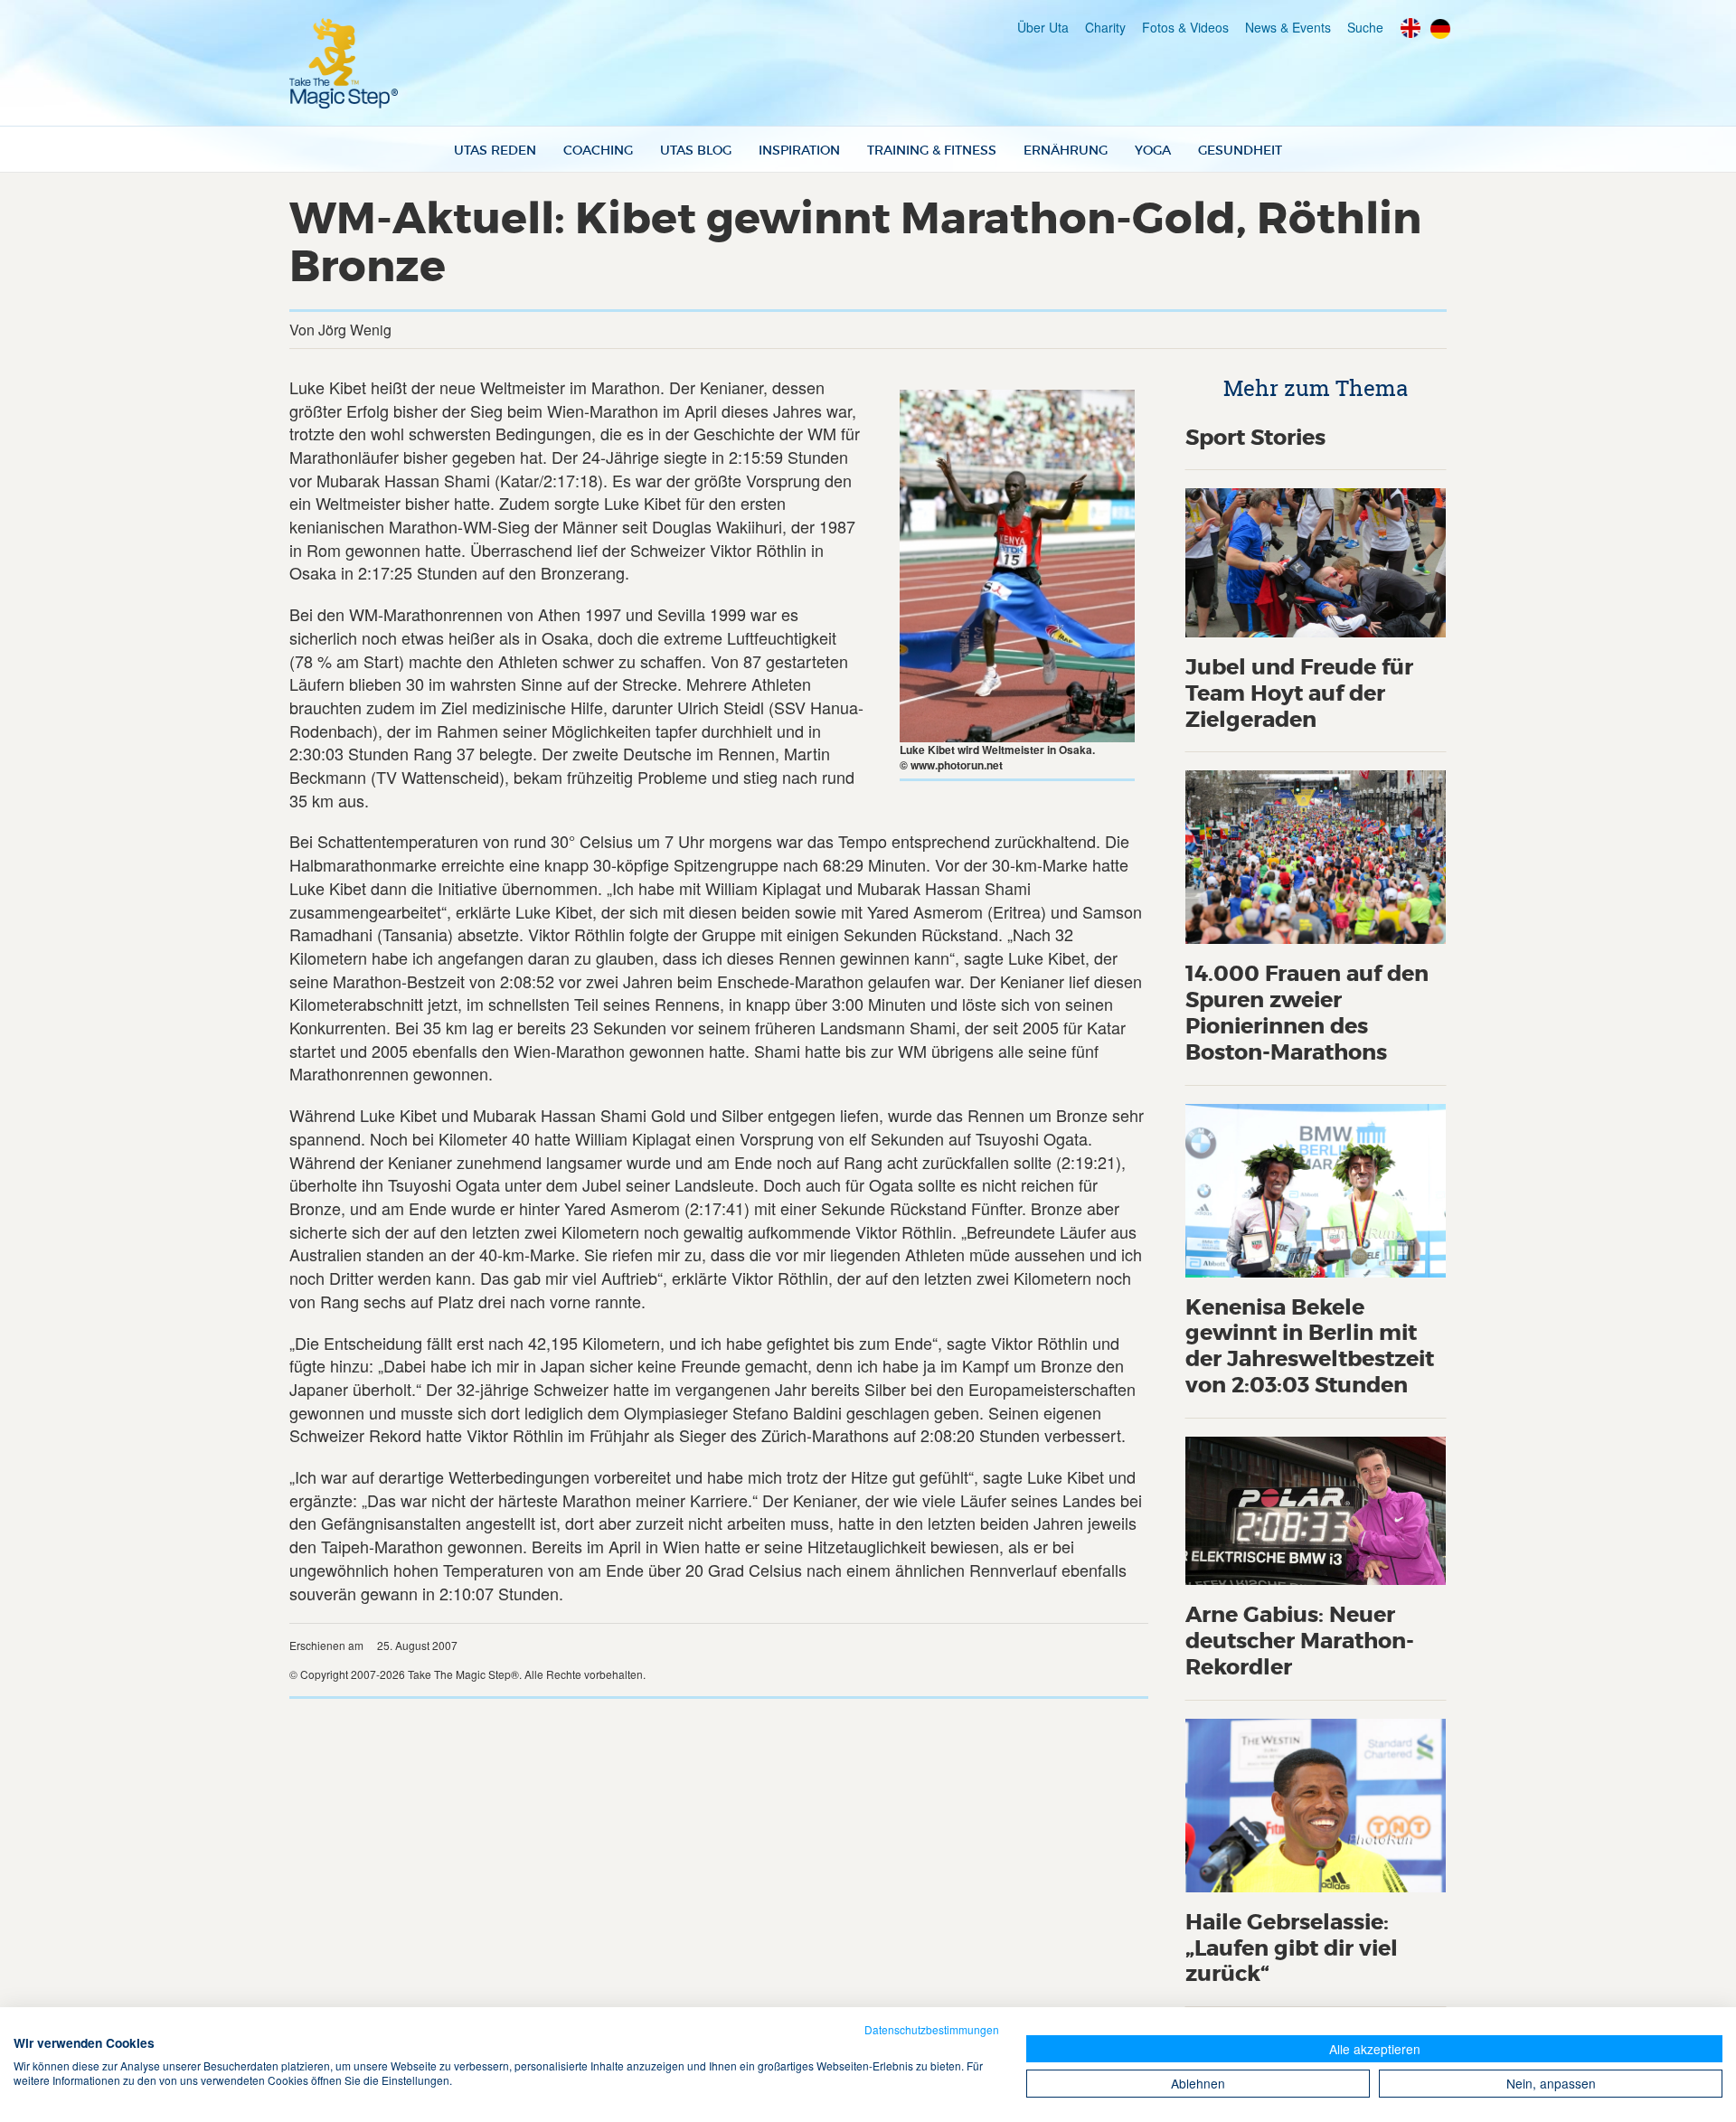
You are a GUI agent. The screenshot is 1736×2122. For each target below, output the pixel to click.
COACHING (598, 150)
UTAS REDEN (495, 150)
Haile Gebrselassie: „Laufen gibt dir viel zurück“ (1292, 1949)
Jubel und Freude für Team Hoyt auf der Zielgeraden (1299, 694)
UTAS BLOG (696, 150)
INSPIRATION (799, 150)
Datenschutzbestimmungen (932, 2029)
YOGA (1153, 150)
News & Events (1288, 27)
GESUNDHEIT (1240, 150)
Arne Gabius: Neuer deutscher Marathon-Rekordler (1300, 1641)
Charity (1105, 27)
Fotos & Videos (1185, 27)
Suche (1365, 27)
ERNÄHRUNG (1066, 150)
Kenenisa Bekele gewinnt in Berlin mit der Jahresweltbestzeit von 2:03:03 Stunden (1310, 1347)
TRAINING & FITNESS (932, 150)
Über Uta (1043, 27)
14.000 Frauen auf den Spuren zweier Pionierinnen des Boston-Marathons (1307, 1013)
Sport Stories (1255, 438)
